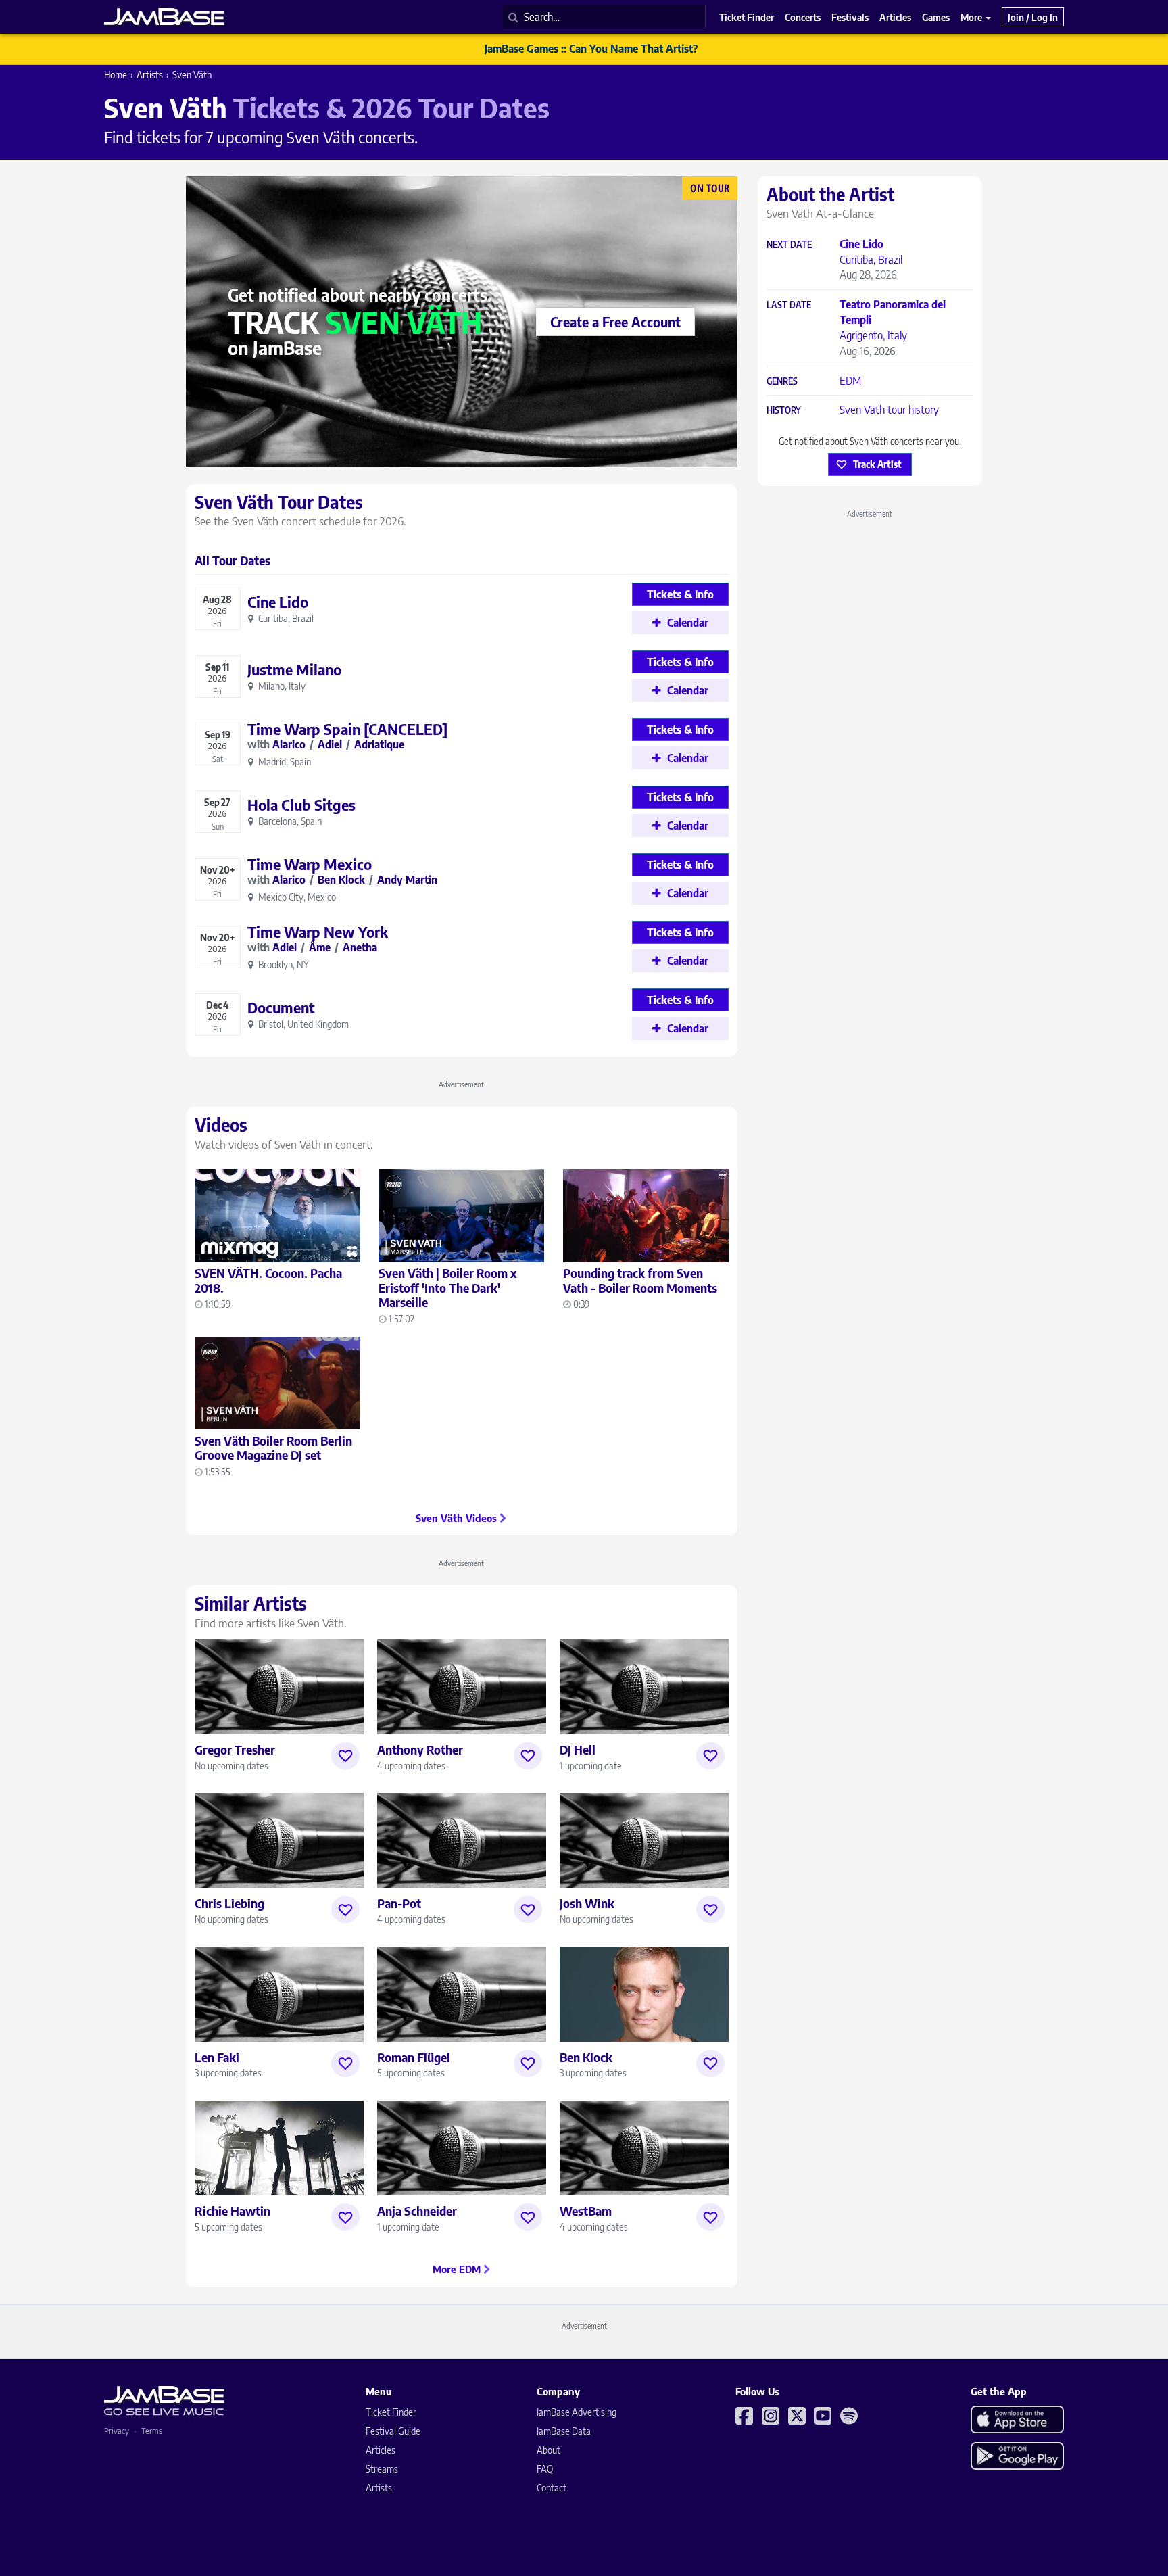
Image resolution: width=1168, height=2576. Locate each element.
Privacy (117, 2431)
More (972, 17)
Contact (552, 2488)
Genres (782, 382)
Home (116, 75)
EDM (850, 381)
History (784, 411)
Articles (381, 2450)
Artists (150, 75)
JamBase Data (564, 2431)
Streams (382, 2469)
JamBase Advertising (577, 2412)
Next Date (789, 245)
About (549, 2450)
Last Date (789, 305)
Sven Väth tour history (889, 410)
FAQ (545, 2469)
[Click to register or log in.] (345, 1756)
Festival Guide (393, 2431)
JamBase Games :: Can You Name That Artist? (591, 49)
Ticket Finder (391, 2412)
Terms (152, 2431)
